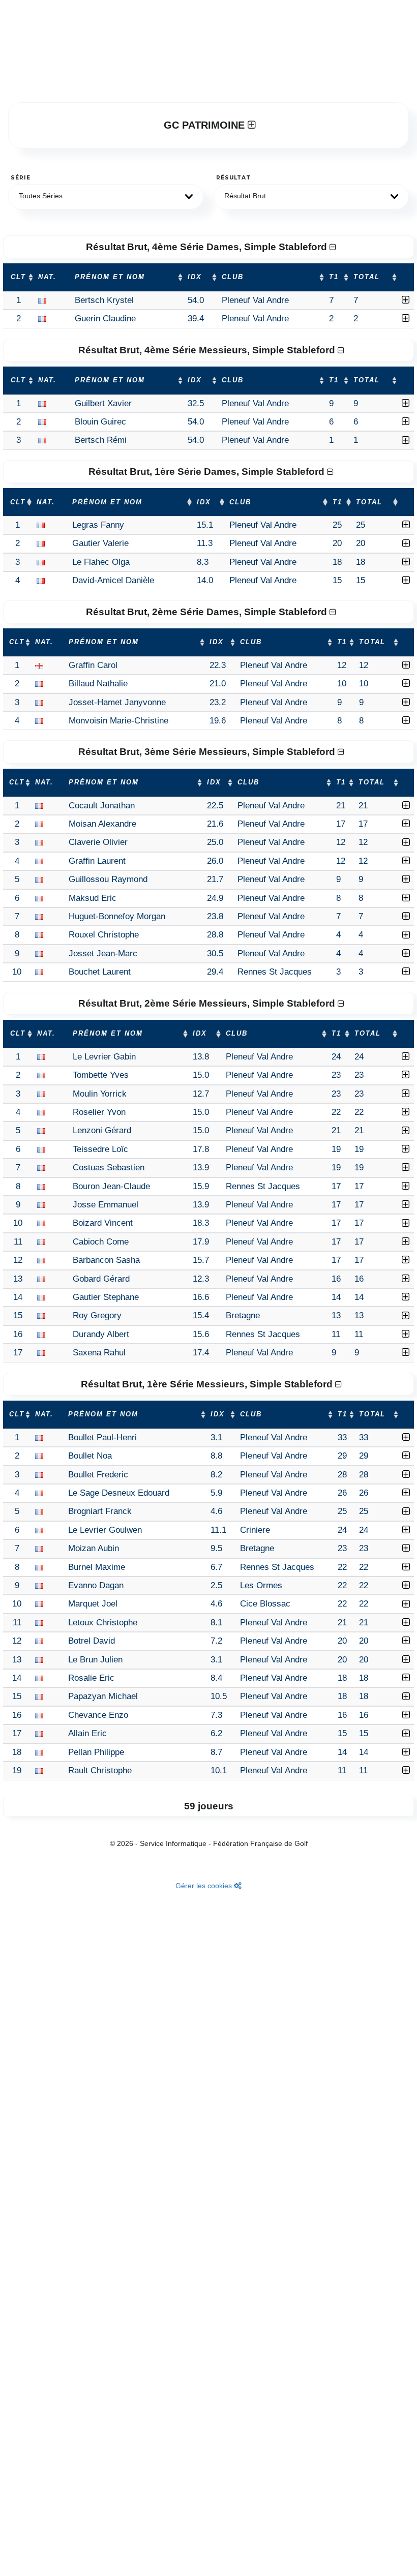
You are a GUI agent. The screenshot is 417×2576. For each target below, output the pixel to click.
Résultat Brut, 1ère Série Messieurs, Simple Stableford (208, 1384)
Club (233, 277)
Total (367, 277)
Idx (195, 277)
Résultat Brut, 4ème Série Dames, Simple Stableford (208, 247)
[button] (106, 197)
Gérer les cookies (205, 1886)
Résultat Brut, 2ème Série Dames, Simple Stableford (208, 612)
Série (21, 178)
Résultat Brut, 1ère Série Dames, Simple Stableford (208, 472)
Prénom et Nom (110, 277)
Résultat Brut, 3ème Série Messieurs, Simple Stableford (208, 752)
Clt (18, 277)
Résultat (233, 178)
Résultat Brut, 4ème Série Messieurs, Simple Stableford (208, 350)
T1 (334, 277)
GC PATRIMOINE (206, 125)
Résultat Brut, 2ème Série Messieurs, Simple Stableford (208, 1003)
